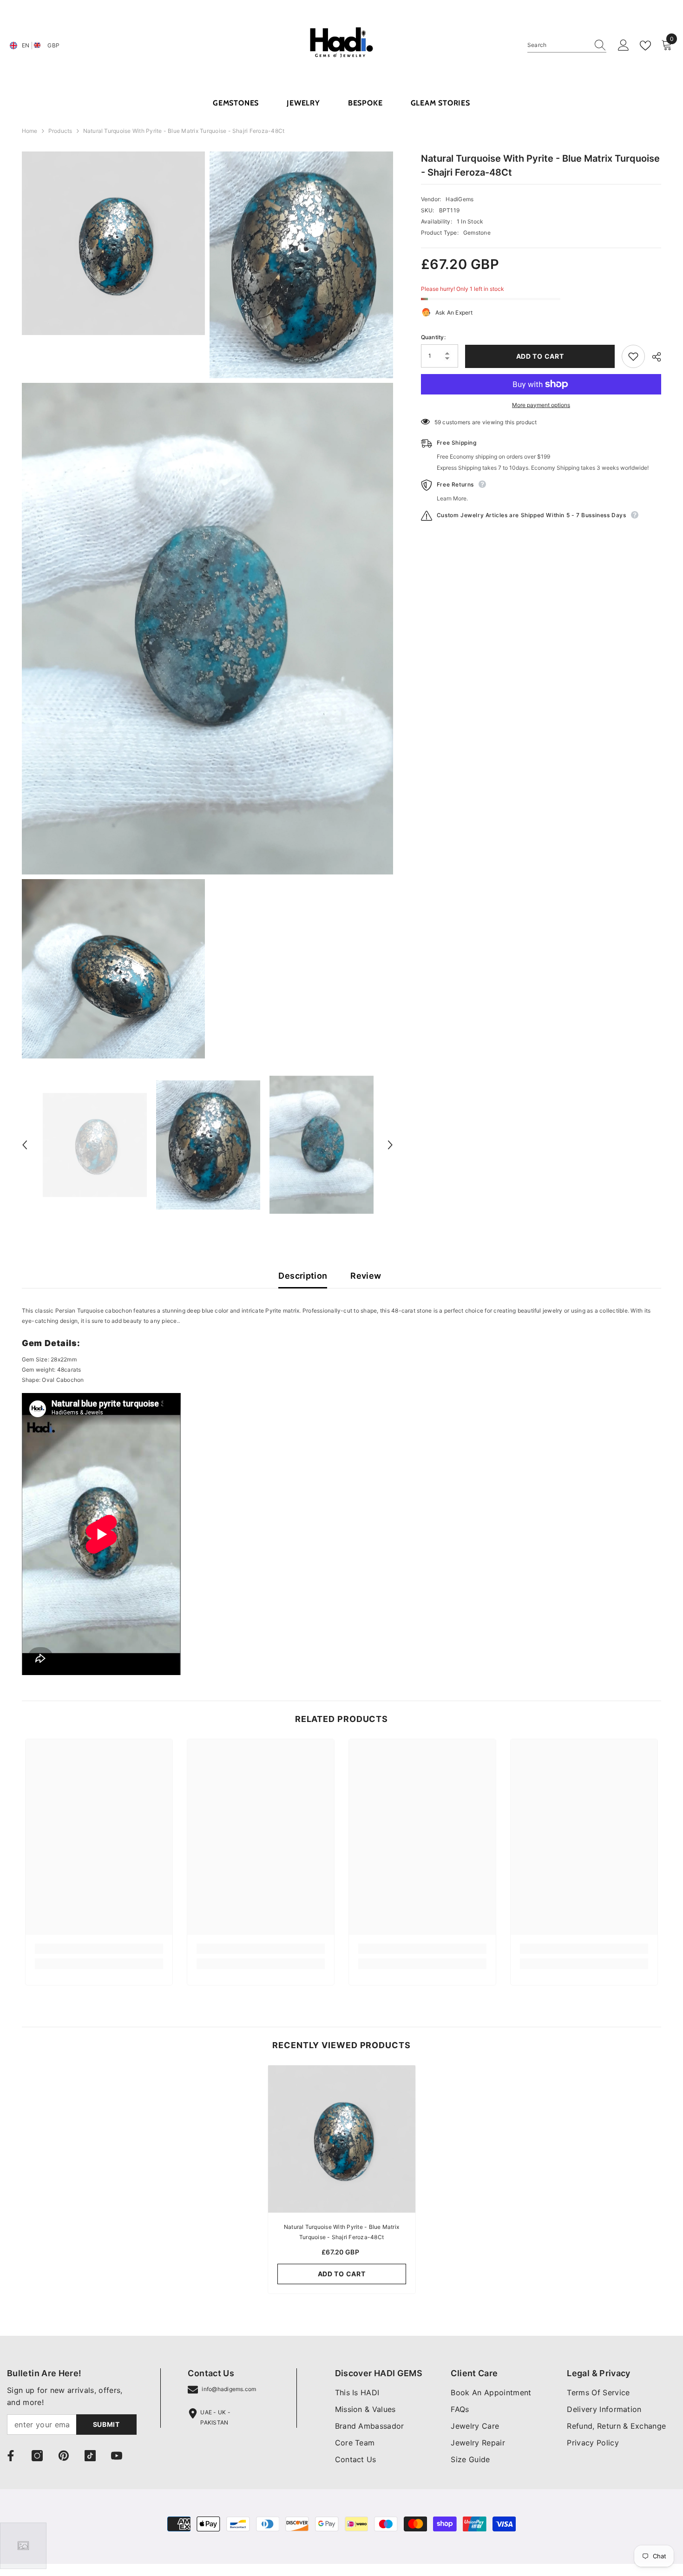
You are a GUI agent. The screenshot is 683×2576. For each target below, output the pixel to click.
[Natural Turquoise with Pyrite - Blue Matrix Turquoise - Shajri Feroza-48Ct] (342, 2139)
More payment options (541, 405)
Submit (106, 2424)
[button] (25, 1145)
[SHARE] (653, 357)
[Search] (567, 45)
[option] (95, 1145)
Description (303, 1276)
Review (366, 1276)
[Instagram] (37, 2456)
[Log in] (624, 46)
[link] (99, 1949)
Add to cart (540, 356)
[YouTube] (117, 2456)
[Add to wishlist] (633, 356)
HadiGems (460, 199)
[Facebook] (11, 2456)
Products (60, 131)
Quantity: (433, 338)
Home (30, 131)
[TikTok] (90, 2456)
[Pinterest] (64, 2456)
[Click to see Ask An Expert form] (23, 2546)
